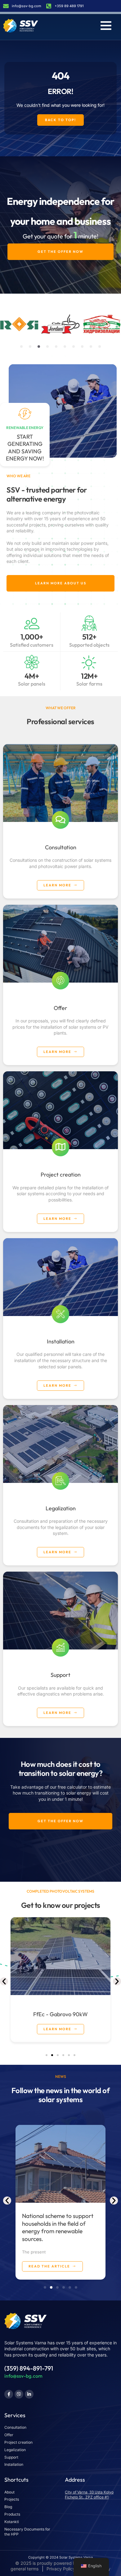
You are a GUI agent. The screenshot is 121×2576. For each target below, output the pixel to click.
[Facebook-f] (9, 2394)
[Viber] (19, 2394)
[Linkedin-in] (29, 2394)
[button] (21, 347)
